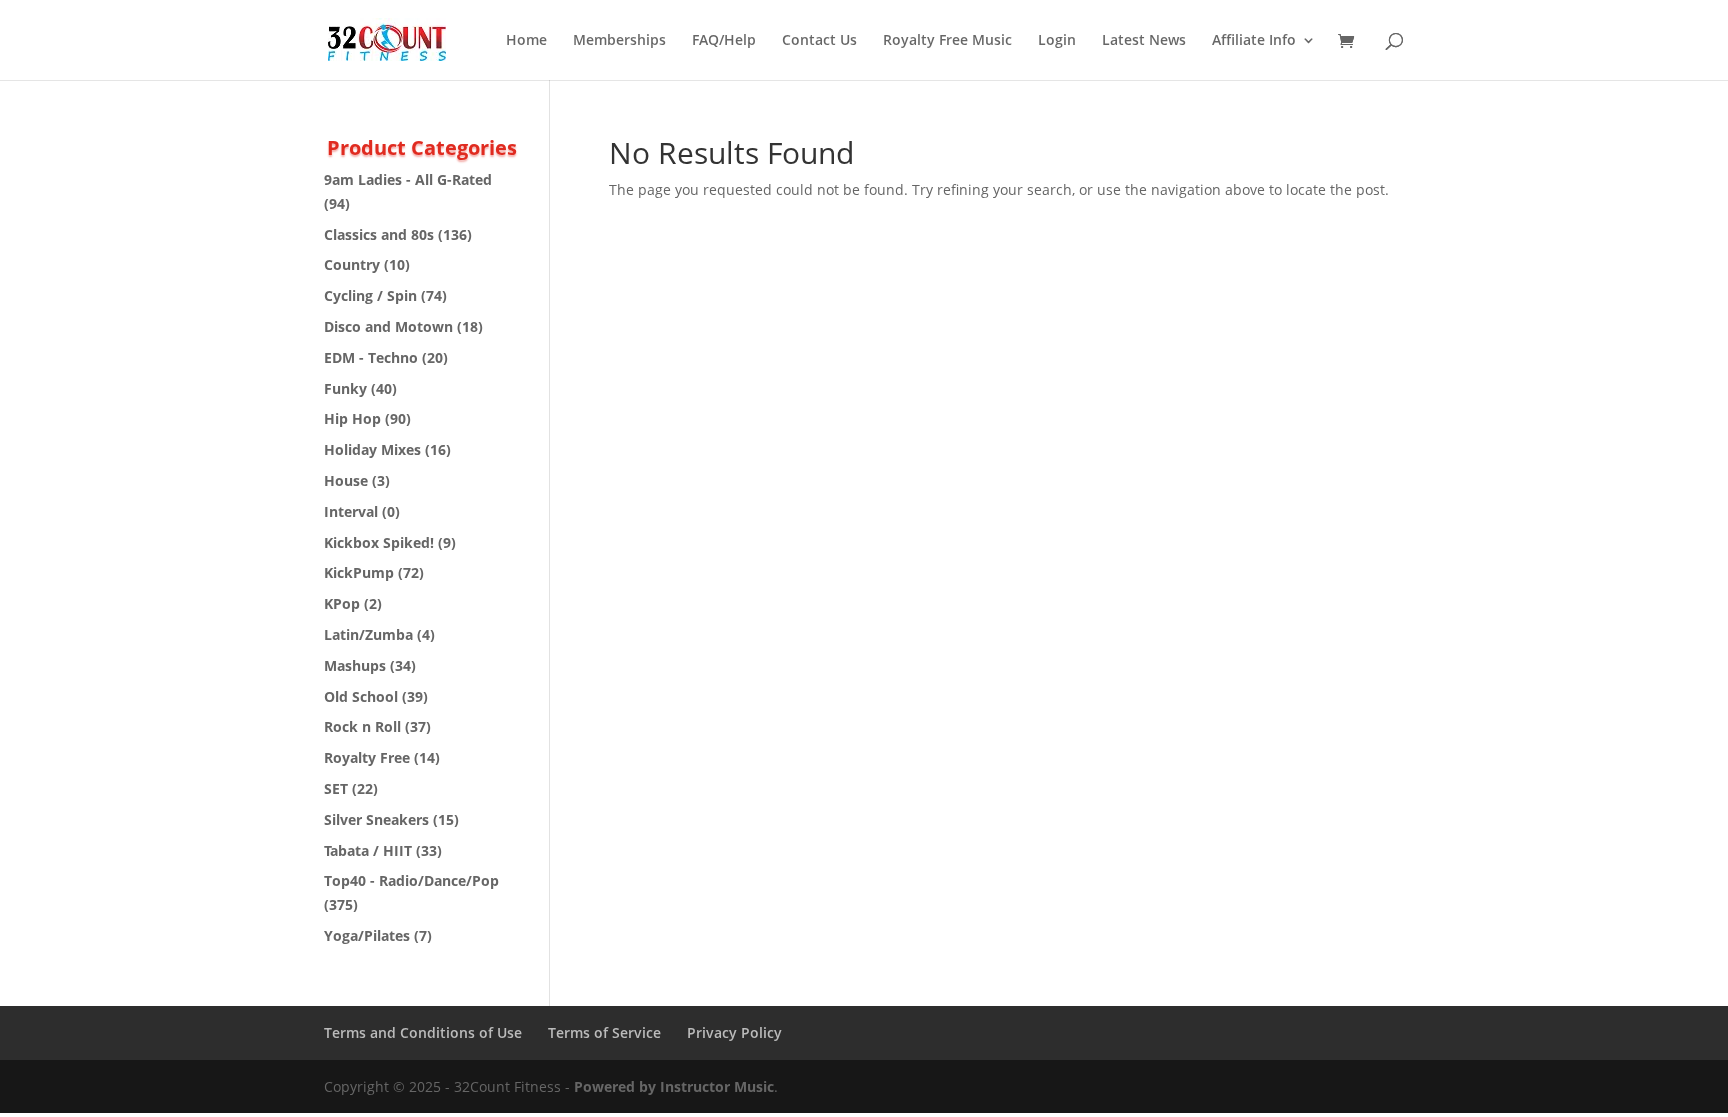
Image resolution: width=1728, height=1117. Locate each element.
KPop (342, 603)
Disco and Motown (388, 326)
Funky (345, 388)
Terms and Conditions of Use (423, 1032)
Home (526, 41)
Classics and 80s (379, 234)
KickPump (359, 572)
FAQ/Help (724, 41)
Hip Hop (352, 418)
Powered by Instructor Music (674, 1086)
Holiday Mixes (372, 449)
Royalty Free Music (947, 41)
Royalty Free (367, 757)
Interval (351, 511)
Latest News (1144, 41)
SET (336, 788)
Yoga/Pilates (367, 935)
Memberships (619, 41)
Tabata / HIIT (368, 850)
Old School (361, 696)
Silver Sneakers (376, 819)
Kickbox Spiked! (379, 542)
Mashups (355, 665)
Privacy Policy (734, 1032)
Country (352, 264)
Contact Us (819, 41)
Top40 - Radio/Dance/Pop (411, 880)
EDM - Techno (371, 357)
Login (1057, 41)
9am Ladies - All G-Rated (408, 179)
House (346, 480)
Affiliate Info (1254, 41)
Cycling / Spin (370, 295)
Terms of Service (604, 1032)
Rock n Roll (362, 726)
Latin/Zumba (368, 634)
